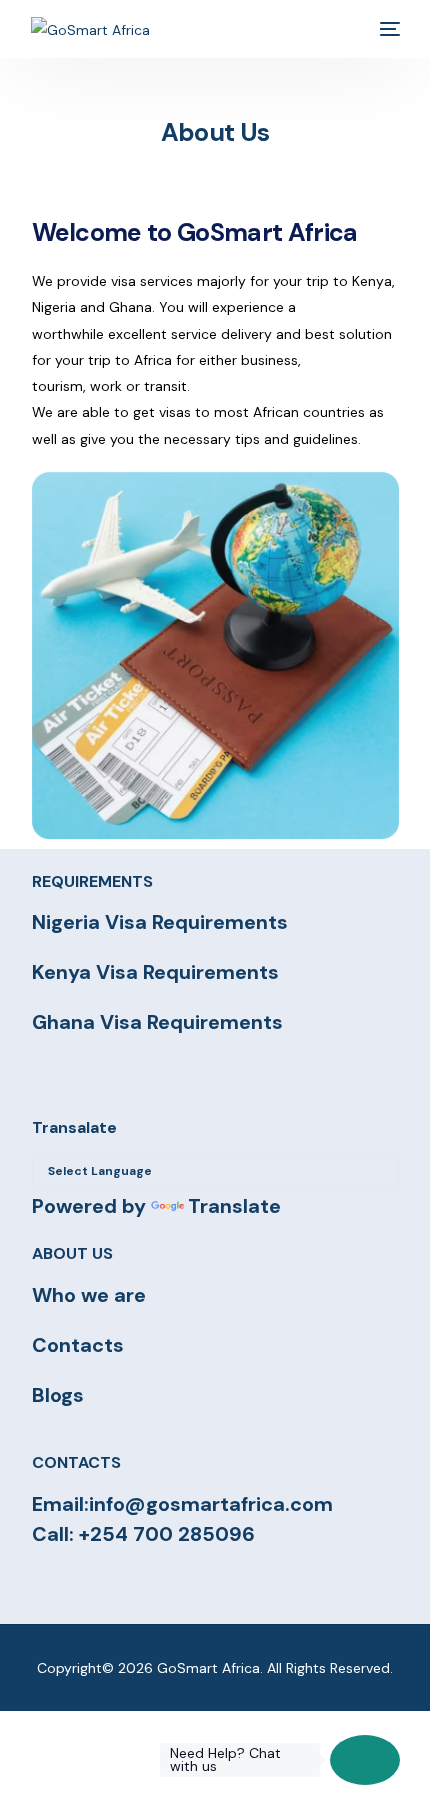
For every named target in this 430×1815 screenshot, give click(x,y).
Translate (234, 1206)
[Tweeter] (79, 1584)
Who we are (89, 1295)
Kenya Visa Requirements (155, 972)
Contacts (78, 1345)
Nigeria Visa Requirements (160, 922)
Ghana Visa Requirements (157, 1022)
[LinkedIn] (151, 1584)
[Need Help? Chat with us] (365, 1760)
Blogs (58, 1395)
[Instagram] (115, 1584)
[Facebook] (43, 1584)
